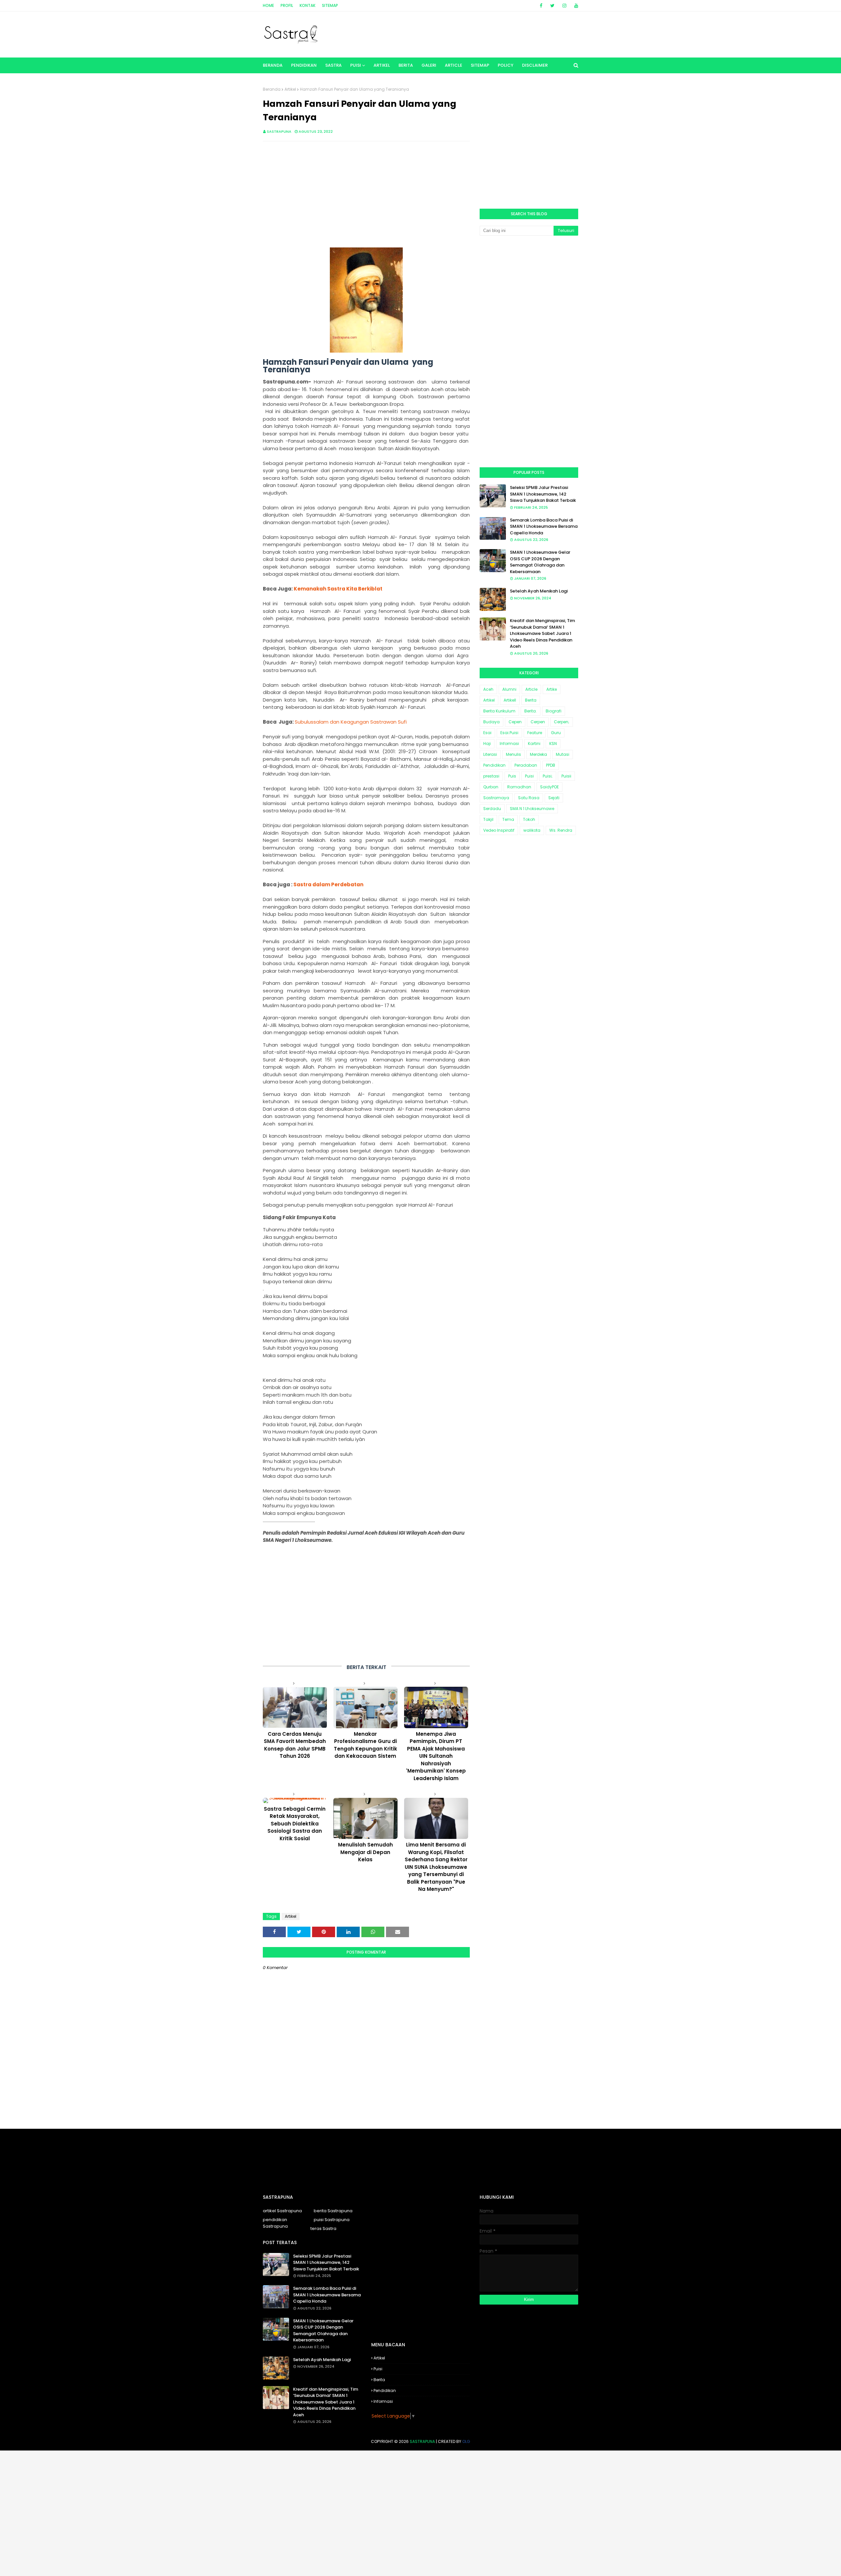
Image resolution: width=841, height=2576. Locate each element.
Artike (552, 689)
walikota (532, 830)
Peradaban (526, 765)
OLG (466, 2441)
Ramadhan (519, 787)
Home (268, 5)
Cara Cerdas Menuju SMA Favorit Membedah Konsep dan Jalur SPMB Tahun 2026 (295, 1745)
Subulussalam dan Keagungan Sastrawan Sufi (351, 722)
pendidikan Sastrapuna (275, 2223)
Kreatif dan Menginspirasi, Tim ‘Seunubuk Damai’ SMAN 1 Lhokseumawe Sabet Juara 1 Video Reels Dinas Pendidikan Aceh (542, 633)
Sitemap (330, 5)
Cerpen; (562, 722)
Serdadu (492, 809)
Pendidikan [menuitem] (304, 65)
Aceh (488, 689)
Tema (508, 819)
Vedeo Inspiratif (499, 830)
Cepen (515, 722)
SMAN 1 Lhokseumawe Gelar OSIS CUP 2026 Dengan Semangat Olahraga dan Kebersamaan (540, 562)
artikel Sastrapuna (282, 2211)
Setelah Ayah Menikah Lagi (539, 591)
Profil (287, 5)
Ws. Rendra (561, 830)
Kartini (534, 743)
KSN (553, 743)
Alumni (509, 689)
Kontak (307, 5)
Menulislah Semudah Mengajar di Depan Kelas (365, 1852)
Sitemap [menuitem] (480, 65)
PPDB (551, 765)
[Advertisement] (366, 194)
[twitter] (552, 6)
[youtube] (575, 6)
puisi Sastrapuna (332, 2220)
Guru (556, 733)
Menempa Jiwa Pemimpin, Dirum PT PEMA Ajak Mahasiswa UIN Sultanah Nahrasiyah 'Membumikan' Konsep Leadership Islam (436, 1756)
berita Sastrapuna (333, 2211)
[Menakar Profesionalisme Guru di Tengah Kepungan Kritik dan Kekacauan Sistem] (365, 1707)
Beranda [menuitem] (273, 65)
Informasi (509, 743)
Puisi (529, 776)
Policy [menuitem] (506, 65)
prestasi (491, 776)
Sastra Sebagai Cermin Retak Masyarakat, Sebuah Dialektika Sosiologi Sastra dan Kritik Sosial (295, 1824)
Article (531, 689)
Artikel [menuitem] (382, 65)
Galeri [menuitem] (429, 65)
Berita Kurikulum (499, 711)
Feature (535, 733)
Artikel (290, 89)
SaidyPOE (549, 787)
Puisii (566, 776)
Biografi (554, 711)
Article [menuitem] (454, 65)
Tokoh (529, 819)
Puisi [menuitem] (356, 65)
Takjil (488, 819)
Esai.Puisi (509, 733)
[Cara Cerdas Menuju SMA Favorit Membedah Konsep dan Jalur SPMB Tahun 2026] (295, 1707)
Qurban (491, 787)
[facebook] (541, 6)
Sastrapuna (279, 131)
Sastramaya (496, 798)
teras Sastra (323, 2228)
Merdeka (538, 754)
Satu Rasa (529, 798)
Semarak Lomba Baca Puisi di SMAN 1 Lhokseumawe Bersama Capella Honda (544, 526)
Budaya (491, 722)
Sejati (554, 798)
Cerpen (538, 722)
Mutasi (563, 754)
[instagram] (564, 6)
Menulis (513, 754)
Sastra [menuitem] (333, 65)
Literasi (490, 754)
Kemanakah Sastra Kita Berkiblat (338, 589)
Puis (512, 776)
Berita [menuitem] (406, 65)
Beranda (272, 89)
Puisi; (548, 776)
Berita (531, 700)
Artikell (510, 700)
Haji (487, 743)
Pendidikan (494, 765)
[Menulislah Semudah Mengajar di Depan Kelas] (365, 1819)
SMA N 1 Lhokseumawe (532, 809)
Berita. (531, 711)
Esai (487, 733)
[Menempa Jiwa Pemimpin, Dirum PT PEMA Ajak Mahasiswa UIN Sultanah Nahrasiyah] (436, 1707)
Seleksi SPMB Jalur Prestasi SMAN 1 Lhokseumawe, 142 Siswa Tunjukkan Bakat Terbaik (543, 494)
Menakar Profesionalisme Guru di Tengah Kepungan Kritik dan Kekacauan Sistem (365, 1745)
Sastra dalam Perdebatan (328, 884)
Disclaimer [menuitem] (535, 65)
